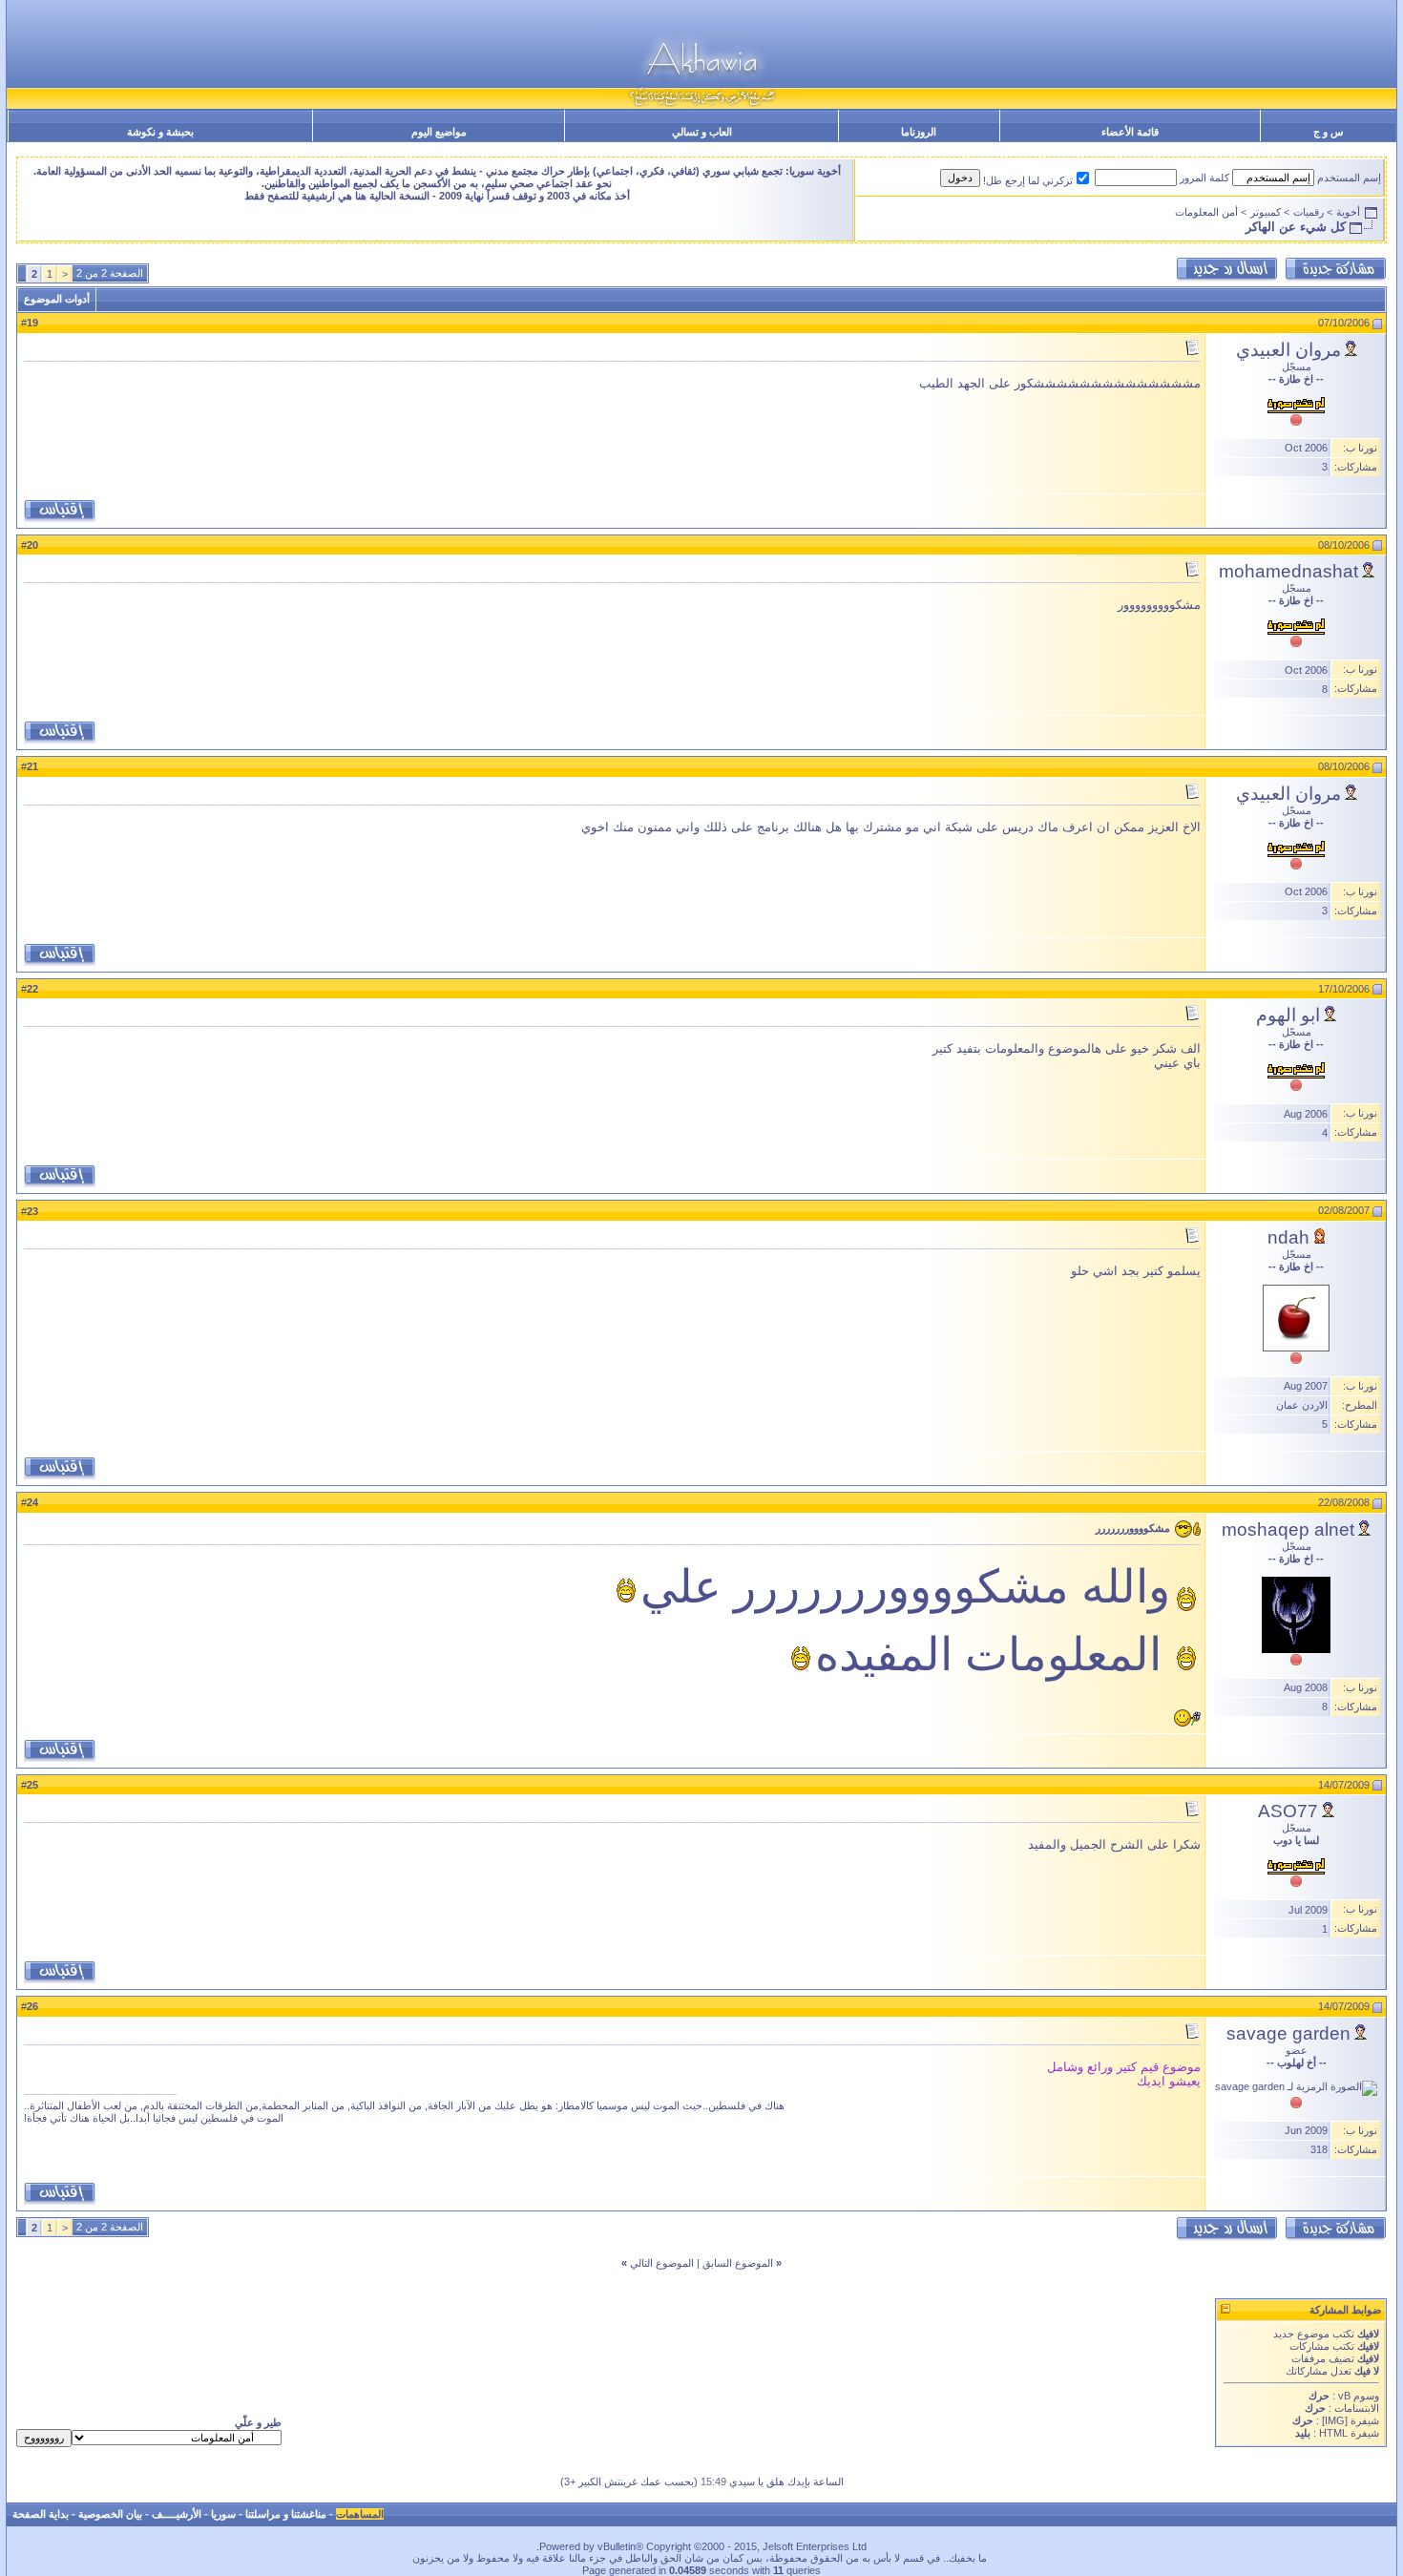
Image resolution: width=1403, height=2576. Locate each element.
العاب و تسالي (702, 132)
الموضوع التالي (662, 2263)
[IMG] (1335, 2420)
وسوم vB (1357, 2396)
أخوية (1348, 212)
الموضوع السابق (738, 2263)
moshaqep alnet (1288, 1529)
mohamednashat (1288, 571)
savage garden (1288, 2033)
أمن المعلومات (1206, 212)
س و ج (1328, 132)
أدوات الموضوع (57, 299)
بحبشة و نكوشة (160, 132)
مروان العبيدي (1288, 350)
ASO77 (1288, 1811)
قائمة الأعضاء (1130, 132)
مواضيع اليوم (439, 132)
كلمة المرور (1204, 178)
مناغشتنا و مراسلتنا (286, 2514)
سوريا (223, 2514)
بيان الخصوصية (110, 2514)
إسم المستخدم (1349, 178)
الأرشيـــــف (177, 2514)
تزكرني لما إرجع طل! (1028, 180)
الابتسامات (1357, 2408)
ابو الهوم (1288, 1015)
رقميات (1309, 212)
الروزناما (919, 132)
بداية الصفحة (41, 2514)
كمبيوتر (1266, 212)
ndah (1288, 1237)
